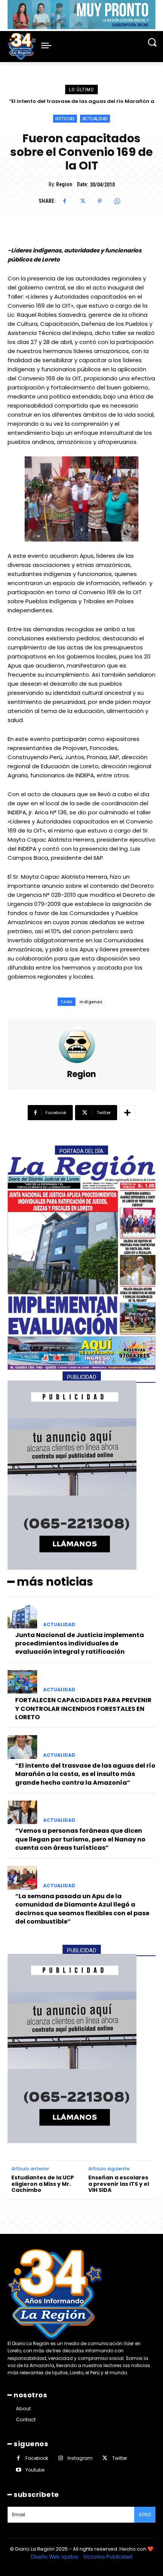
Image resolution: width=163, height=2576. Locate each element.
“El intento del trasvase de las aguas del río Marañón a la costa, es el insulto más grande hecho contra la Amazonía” (85, 1774)
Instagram (80, 2458)
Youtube (35, 2470)
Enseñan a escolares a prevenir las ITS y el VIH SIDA (119, 2184)
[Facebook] (65, 201)
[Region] (81, 1045)
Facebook (37, 2458)
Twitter (120, 2458)
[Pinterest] (100, 201)
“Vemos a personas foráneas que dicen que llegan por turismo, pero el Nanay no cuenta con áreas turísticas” (80, 1839)
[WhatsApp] (117, 201)
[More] (127, 1113)
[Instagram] (60, 2458)
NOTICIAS (65, 119)
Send (145, 2515)
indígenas (91, 1002)
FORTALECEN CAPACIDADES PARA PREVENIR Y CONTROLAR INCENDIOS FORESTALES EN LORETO (83, 1709)
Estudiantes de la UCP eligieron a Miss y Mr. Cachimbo (43, 2184)
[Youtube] (18, 2470)
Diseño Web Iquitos (55, 2557)
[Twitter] (82, 201)
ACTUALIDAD (95, 119)
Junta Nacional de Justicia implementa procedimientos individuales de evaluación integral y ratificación (80, 1644)
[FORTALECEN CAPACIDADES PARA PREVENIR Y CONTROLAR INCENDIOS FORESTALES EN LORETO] (22, 1682)
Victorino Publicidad (108, 2557)
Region (64, 184)
